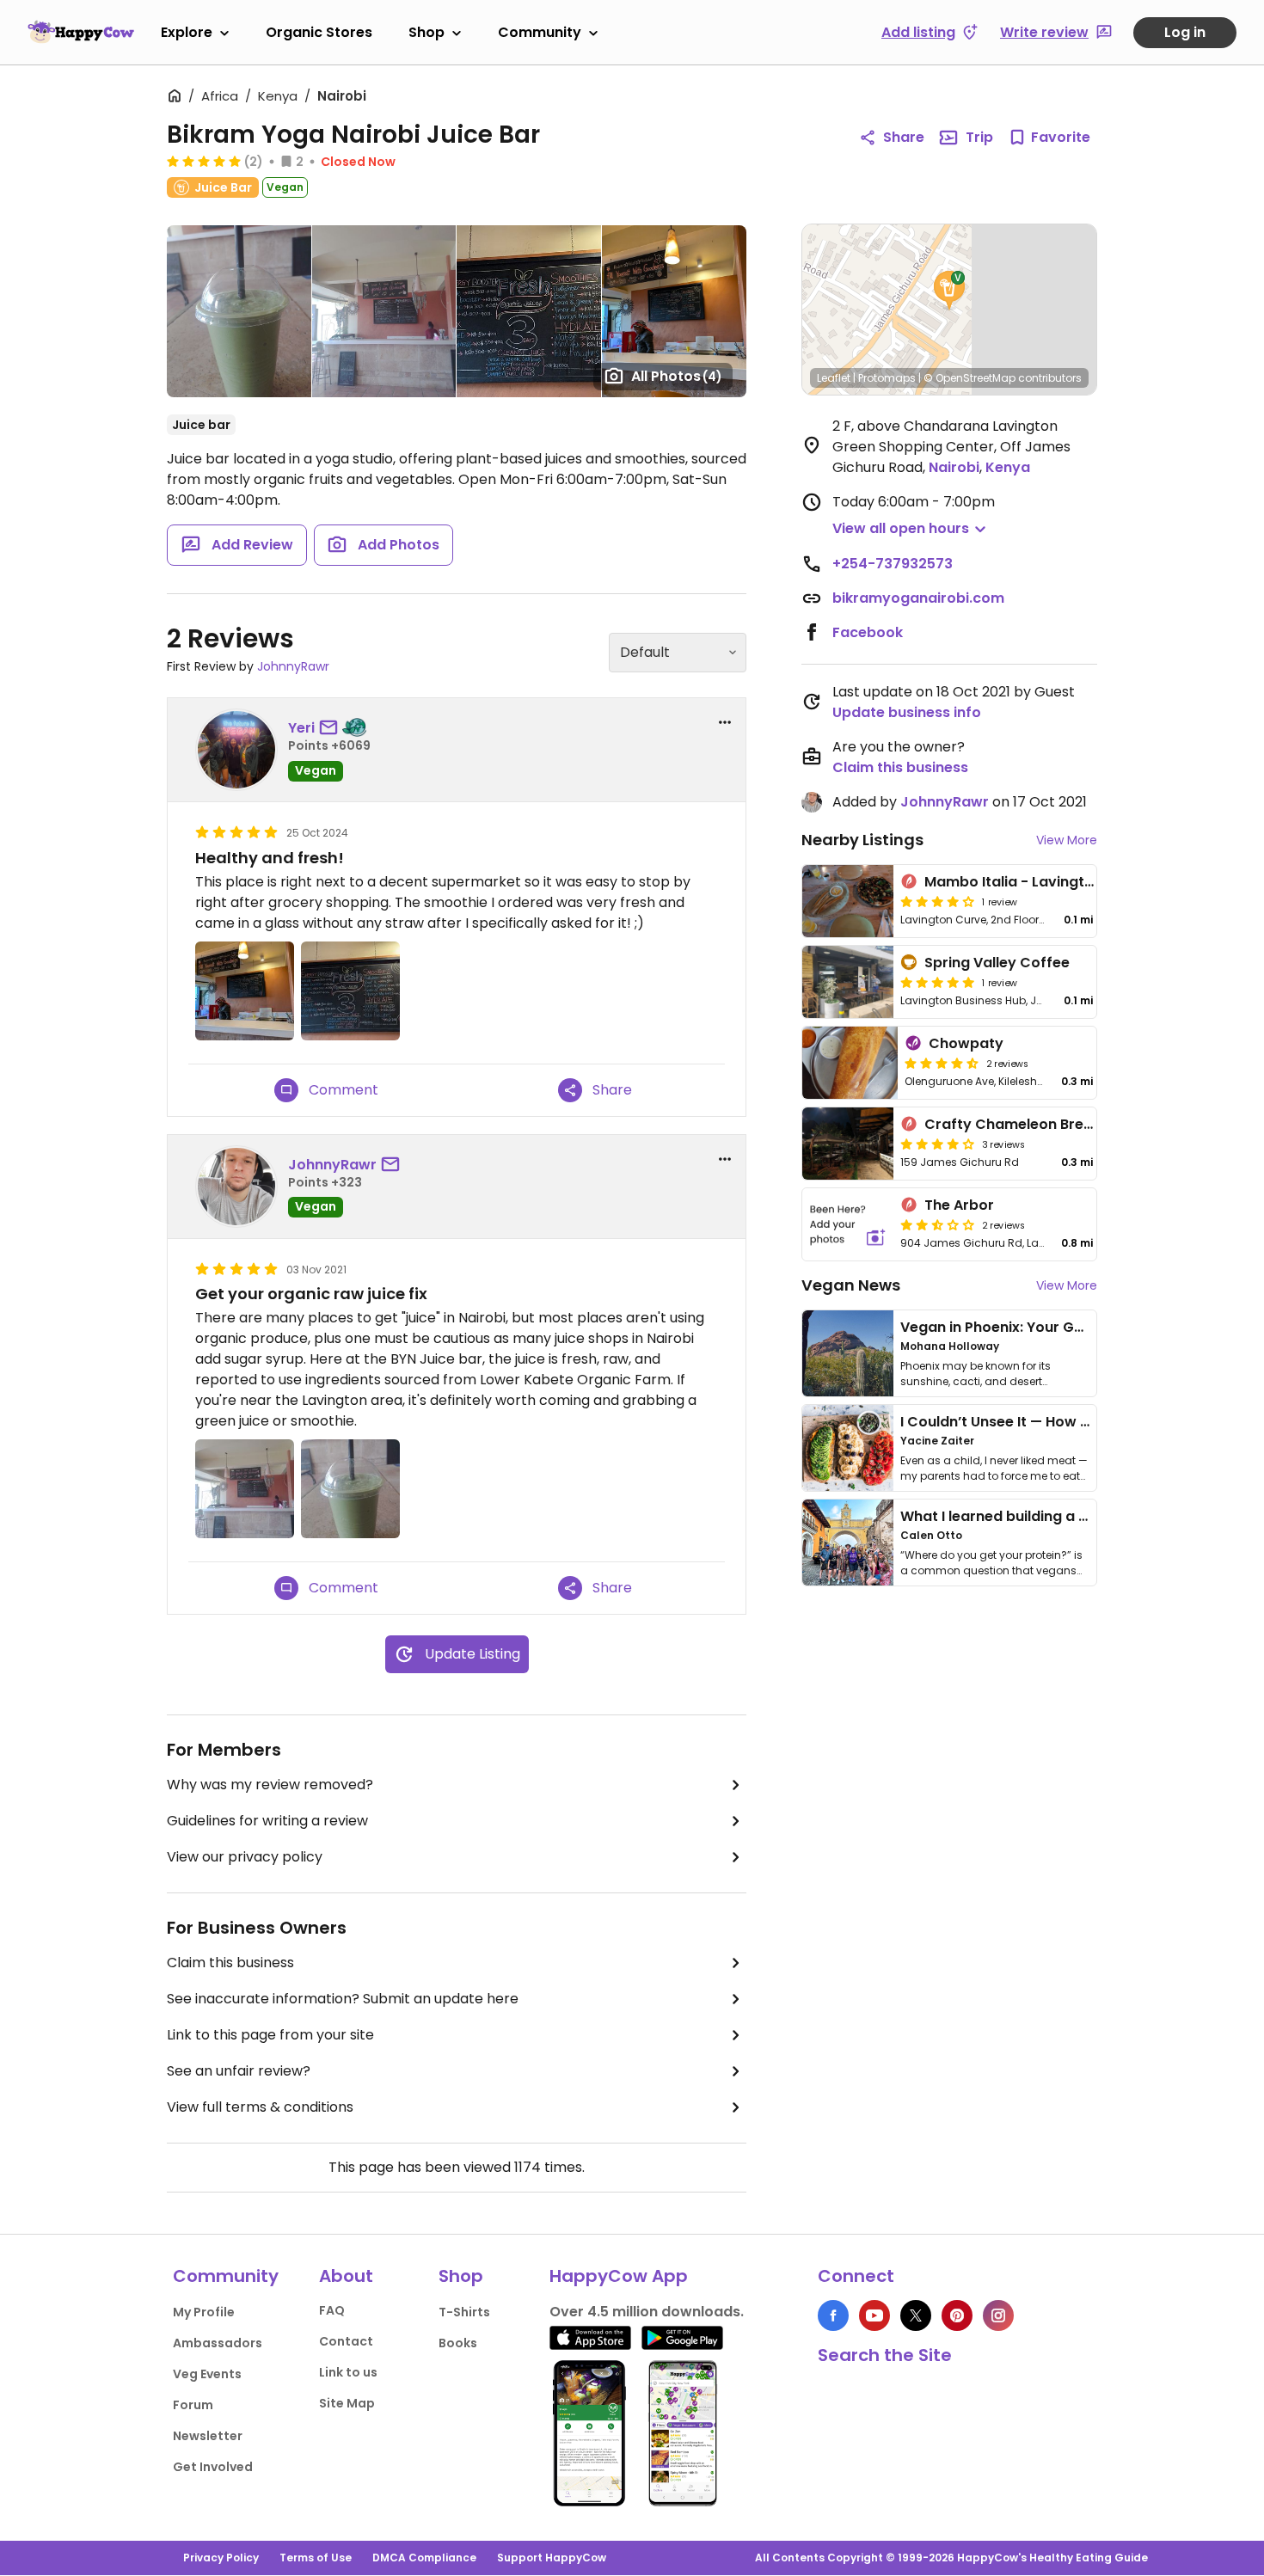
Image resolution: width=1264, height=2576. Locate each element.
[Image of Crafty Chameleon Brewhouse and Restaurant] (848, 1144)
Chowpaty (966, 1043)
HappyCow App (619, 2276)
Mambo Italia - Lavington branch (1040, 882)
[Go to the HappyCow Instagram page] (998, 2315)
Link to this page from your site (270, 2035)
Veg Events (207, 2374)
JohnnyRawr (293, 666)
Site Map (347, 2403)
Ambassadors (218, 2343)
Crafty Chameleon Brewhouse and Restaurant (1088, 1124)
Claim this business (230, 1963)
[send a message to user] (332, 728)
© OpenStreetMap (969, 378)
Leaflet (834, 378)
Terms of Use (316, 2558)
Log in (1185, 32)
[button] (949, 291)
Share (904, 137)
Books (458, 2343)
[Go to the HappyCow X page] (916, 2315)
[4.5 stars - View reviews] (942, 1063)
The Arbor (959, 1205)
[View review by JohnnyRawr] (236, 1187)
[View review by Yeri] (236, 750)
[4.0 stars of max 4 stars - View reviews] (937, 901)
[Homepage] (81, 32)
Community (540, 32)
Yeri (301, 728)
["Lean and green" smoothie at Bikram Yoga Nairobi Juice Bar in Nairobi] (239, 311)
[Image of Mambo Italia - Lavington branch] (848, 901)
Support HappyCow (552, 2558)
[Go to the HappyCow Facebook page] (833, 2315)
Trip (979, 137)
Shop (426, 32)
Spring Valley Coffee (997, 963)
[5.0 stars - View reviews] (204, 161)
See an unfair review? (239, 2071)
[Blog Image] (848, 1353)
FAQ (332, 2310)
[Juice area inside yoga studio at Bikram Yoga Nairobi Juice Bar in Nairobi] (384, 311)
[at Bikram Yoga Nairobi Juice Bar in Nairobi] (528, 311)
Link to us (348, 2372)
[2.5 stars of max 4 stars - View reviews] (937, 1224)
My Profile (204, 2312)
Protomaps (887, 378)
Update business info (907, 712)
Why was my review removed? (270, 1785)
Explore (187, 32)
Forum (193, 2405)
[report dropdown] (725, 722)
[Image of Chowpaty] (850, 1063)
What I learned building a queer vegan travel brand (1080, 1516)
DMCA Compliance (424, 2558)
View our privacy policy (245, 1857)
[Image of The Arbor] (848, 1224)
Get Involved (213, 2467)
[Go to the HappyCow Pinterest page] (957, 2315)
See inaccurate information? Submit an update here (343, 1999)
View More (1067, 840)
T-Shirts (464, 2312)
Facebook (868, 632)
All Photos (677, 376)
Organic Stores (319, 32)
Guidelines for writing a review (267, 1821)
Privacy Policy (221, 2558)
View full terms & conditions (260, 2107)
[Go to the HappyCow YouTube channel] (874, 2315)
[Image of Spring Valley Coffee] (848, 982)
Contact (346, 2341)
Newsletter (208, 2436)
